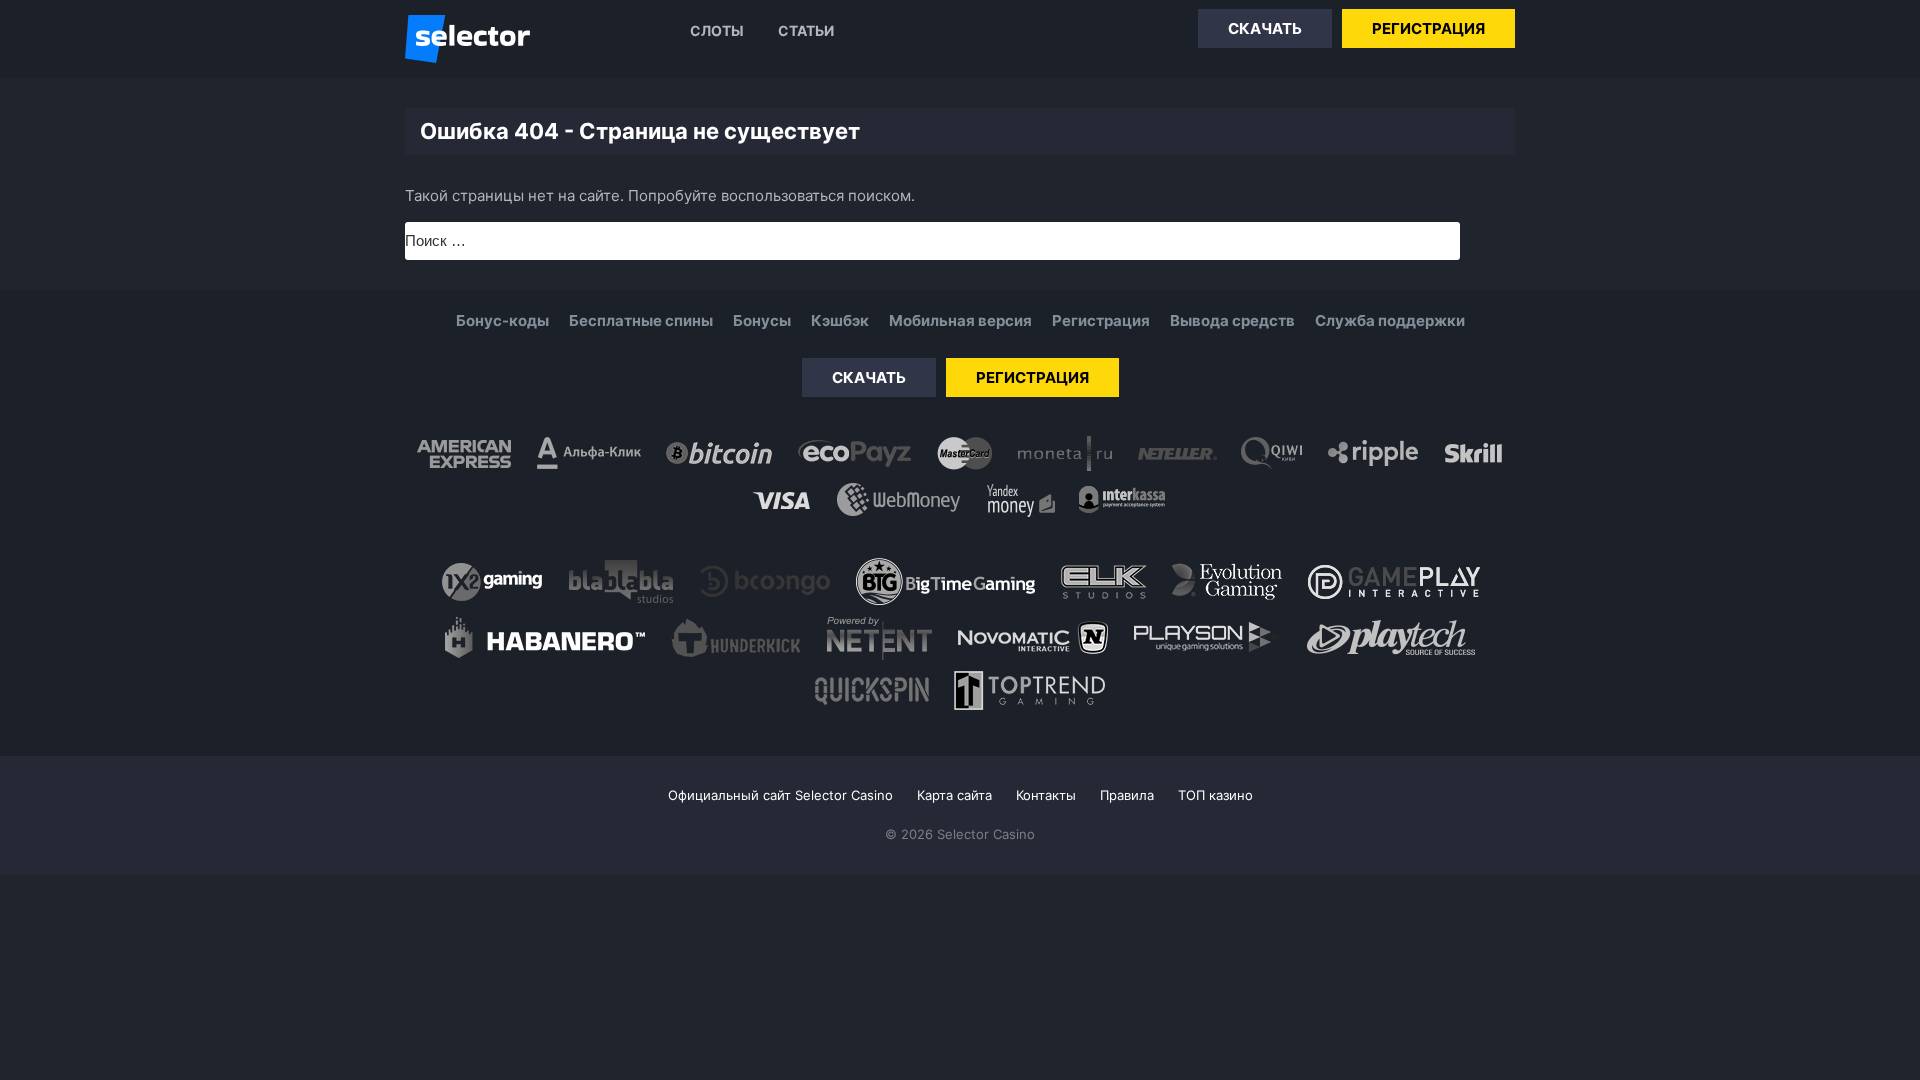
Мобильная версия (960, 320)
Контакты (1046, 795)
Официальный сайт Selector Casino (780, 795)
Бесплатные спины (641, 320)
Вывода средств (1232, 320)
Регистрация (1428, 28)
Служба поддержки (1390, 320)
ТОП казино (1215, 795)
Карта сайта (954, 795)
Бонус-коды (502, 320)
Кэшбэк (840, 320)
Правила (1127, 795)
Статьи (806, 30)
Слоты (717, 30)
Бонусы (762, 320)
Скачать (1265, 28)
